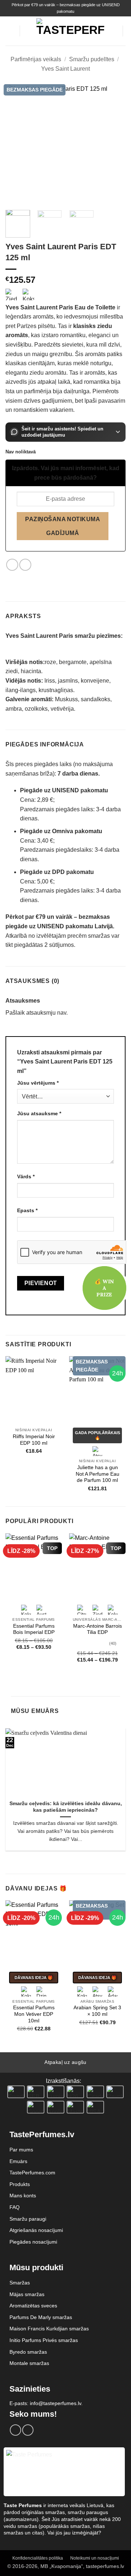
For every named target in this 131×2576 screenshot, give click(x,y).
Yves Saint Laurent (65, 69)
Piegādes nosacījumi (33, 2242)
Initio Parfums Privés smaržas (44, 2340)
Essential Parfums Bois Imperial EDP (34, 1629)
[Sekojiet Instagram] (28, 2430)
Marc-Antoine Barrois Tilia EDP (98, 1629)
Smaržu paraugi (28, 2219)
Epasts (27, 1210)
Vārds (26, 1176)
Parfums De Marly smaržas (41, 2317)
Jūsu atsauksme (39, 1113)
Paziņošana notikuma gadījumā (63, 526)
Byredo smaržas (28, 2352)
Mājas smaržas (27, 2294)
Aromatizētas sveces (33, 2306)
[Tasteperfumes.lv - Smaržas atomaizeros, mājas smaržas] (70, 31)
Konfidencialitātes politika (38, 2558)
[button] (10, 31)
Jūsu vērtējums (38, 1083)
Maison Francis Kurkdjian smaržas (49, 2329)
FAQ (15, 2207)
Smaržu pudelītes (92, 59)
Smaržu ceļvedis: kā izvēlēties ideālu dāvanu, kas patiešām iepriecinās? (66, 1807)
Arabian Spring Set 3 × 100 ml (97, 2011)
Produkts (20, 2184)
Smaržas (20, 2283)
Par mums (21, 2150)
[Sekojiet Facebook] (15, 2430)
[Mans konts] (114, 31)
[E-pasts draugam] (25, 565)
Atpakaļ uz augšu (65, 2062)
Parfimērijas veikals (36, 59)
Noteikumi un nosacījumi (95, 2558)
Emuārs (18, 2161)
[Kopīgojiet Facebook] (12, 565)
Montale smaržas (29, 2363)
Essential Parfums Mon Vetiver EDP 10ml (34, 2014)
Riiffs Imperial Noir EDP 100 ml (34, 1440)
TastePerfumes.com (32, 2173)
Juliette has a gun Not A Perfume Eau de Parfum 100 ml (98, 1474)
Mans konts (23, 2196)
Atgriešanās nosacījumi (36, 2230)
